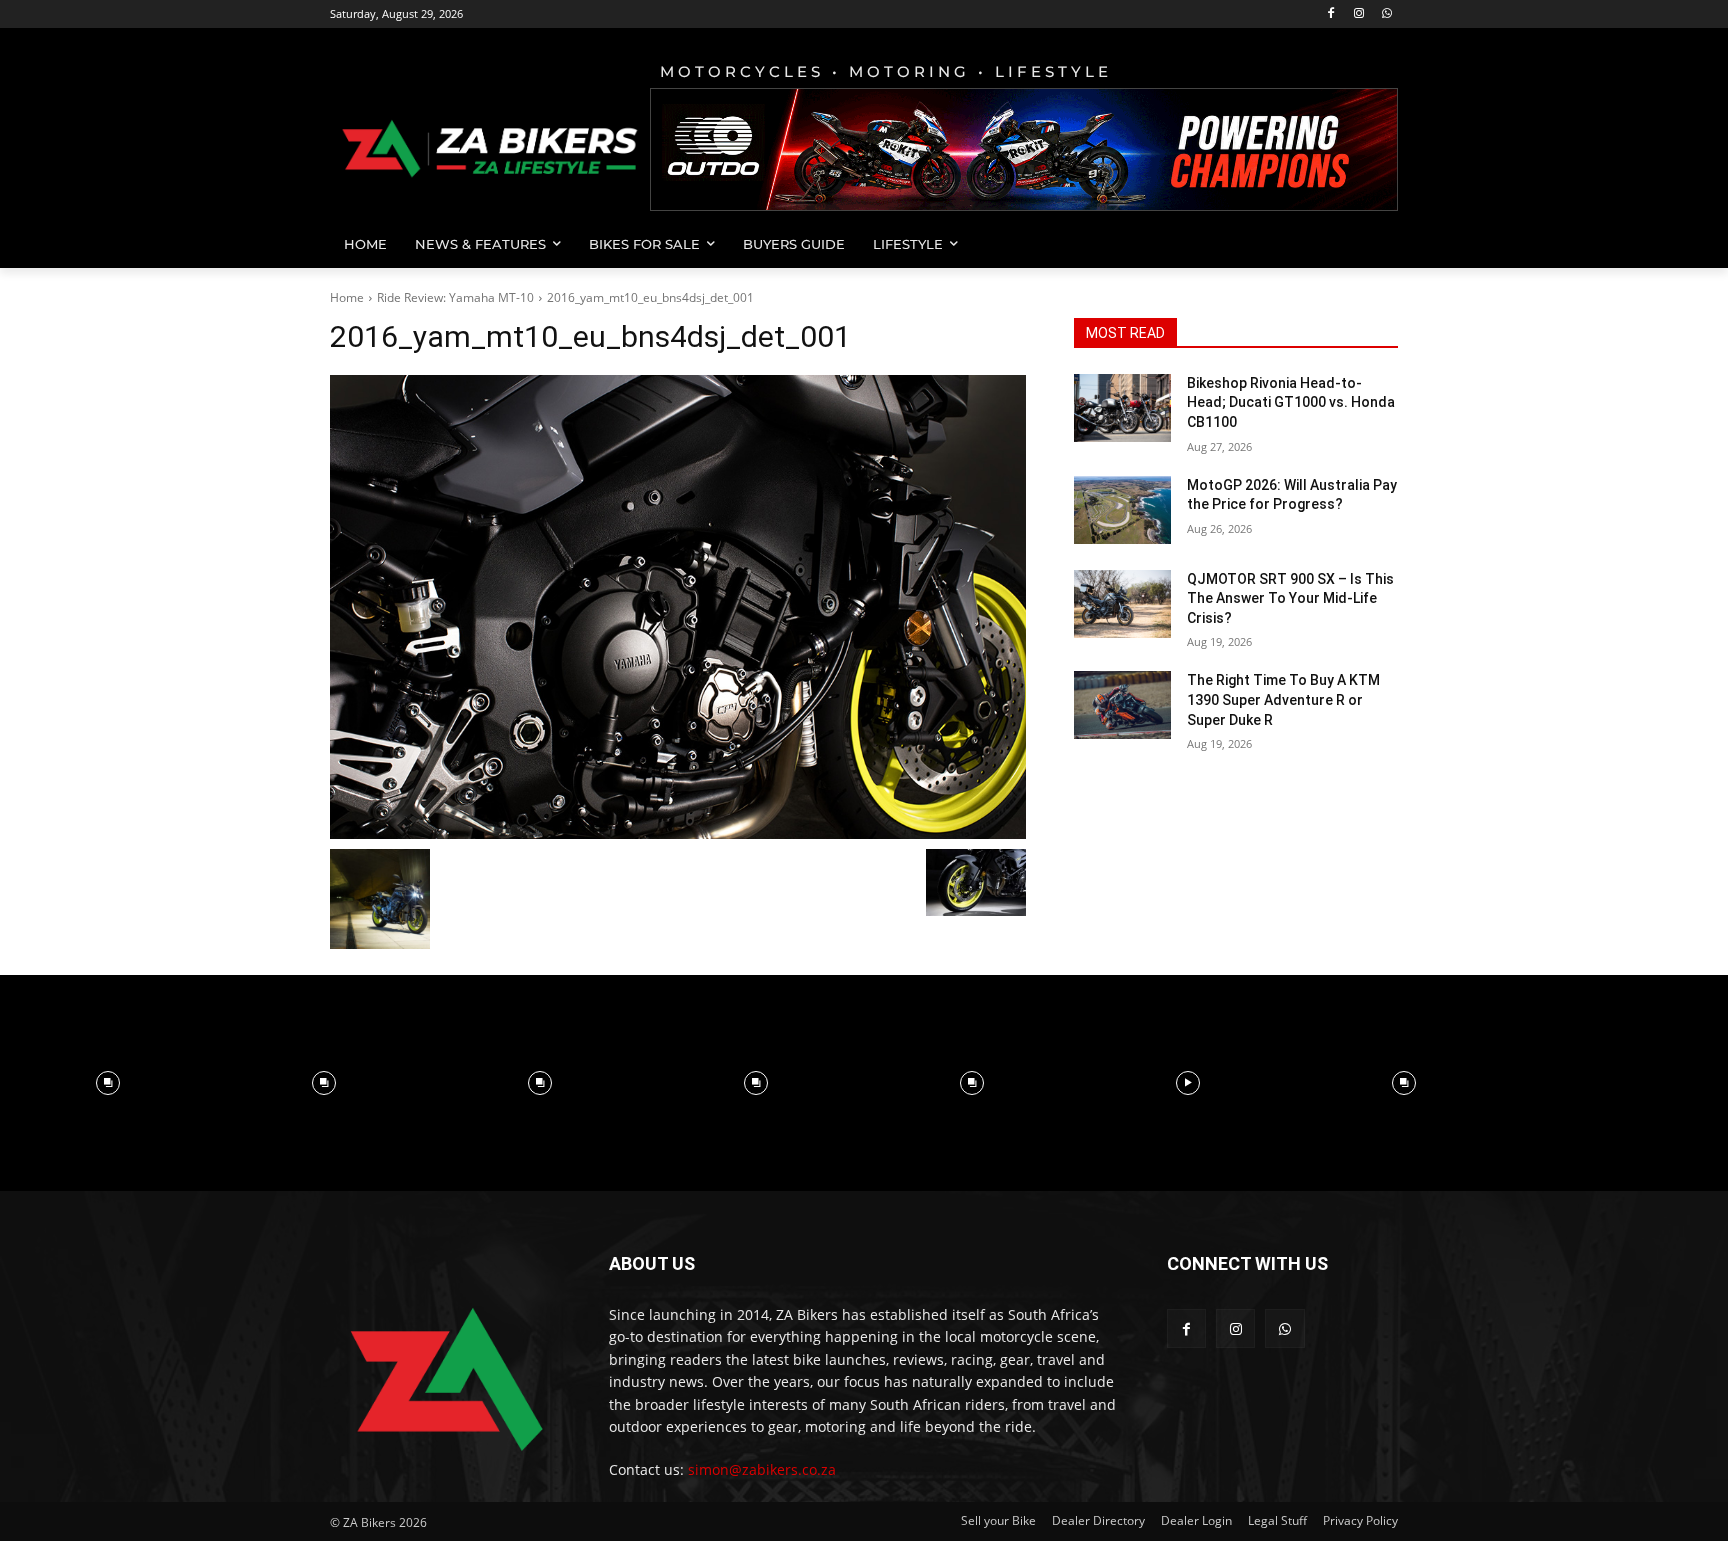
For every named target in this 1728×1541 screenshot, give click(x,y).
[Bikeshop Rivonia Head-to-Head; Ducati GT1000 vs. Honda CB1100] (1122, 408)
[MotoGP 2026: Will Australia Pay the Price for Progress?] (1122, 510)
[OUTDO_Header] (1024, 149)
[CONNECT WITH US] (1282, 1293)
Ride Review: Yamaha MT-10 (455, 297)
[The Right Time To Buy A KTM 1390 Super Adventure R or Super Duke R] (1122, 705)
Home (347, 297)
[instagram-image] (108, 1083)
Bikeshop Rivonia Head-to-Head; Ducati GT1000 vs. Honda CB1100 (1291, 402)
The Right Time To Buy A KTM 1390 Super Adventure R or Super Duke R (1283, 699)
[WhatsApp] (1386, 14)
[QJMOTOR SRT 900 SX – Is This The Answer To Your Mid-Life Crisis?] (1122, 604)
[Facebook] (1331, 14)
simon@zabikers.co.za (762, 1469)
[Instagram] (1358, 14)
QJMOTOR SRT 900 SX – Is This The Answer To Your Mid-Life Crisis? (1290, 598)
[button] (1374, 244)
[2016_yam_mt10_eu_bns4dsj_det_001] (678, 607)
